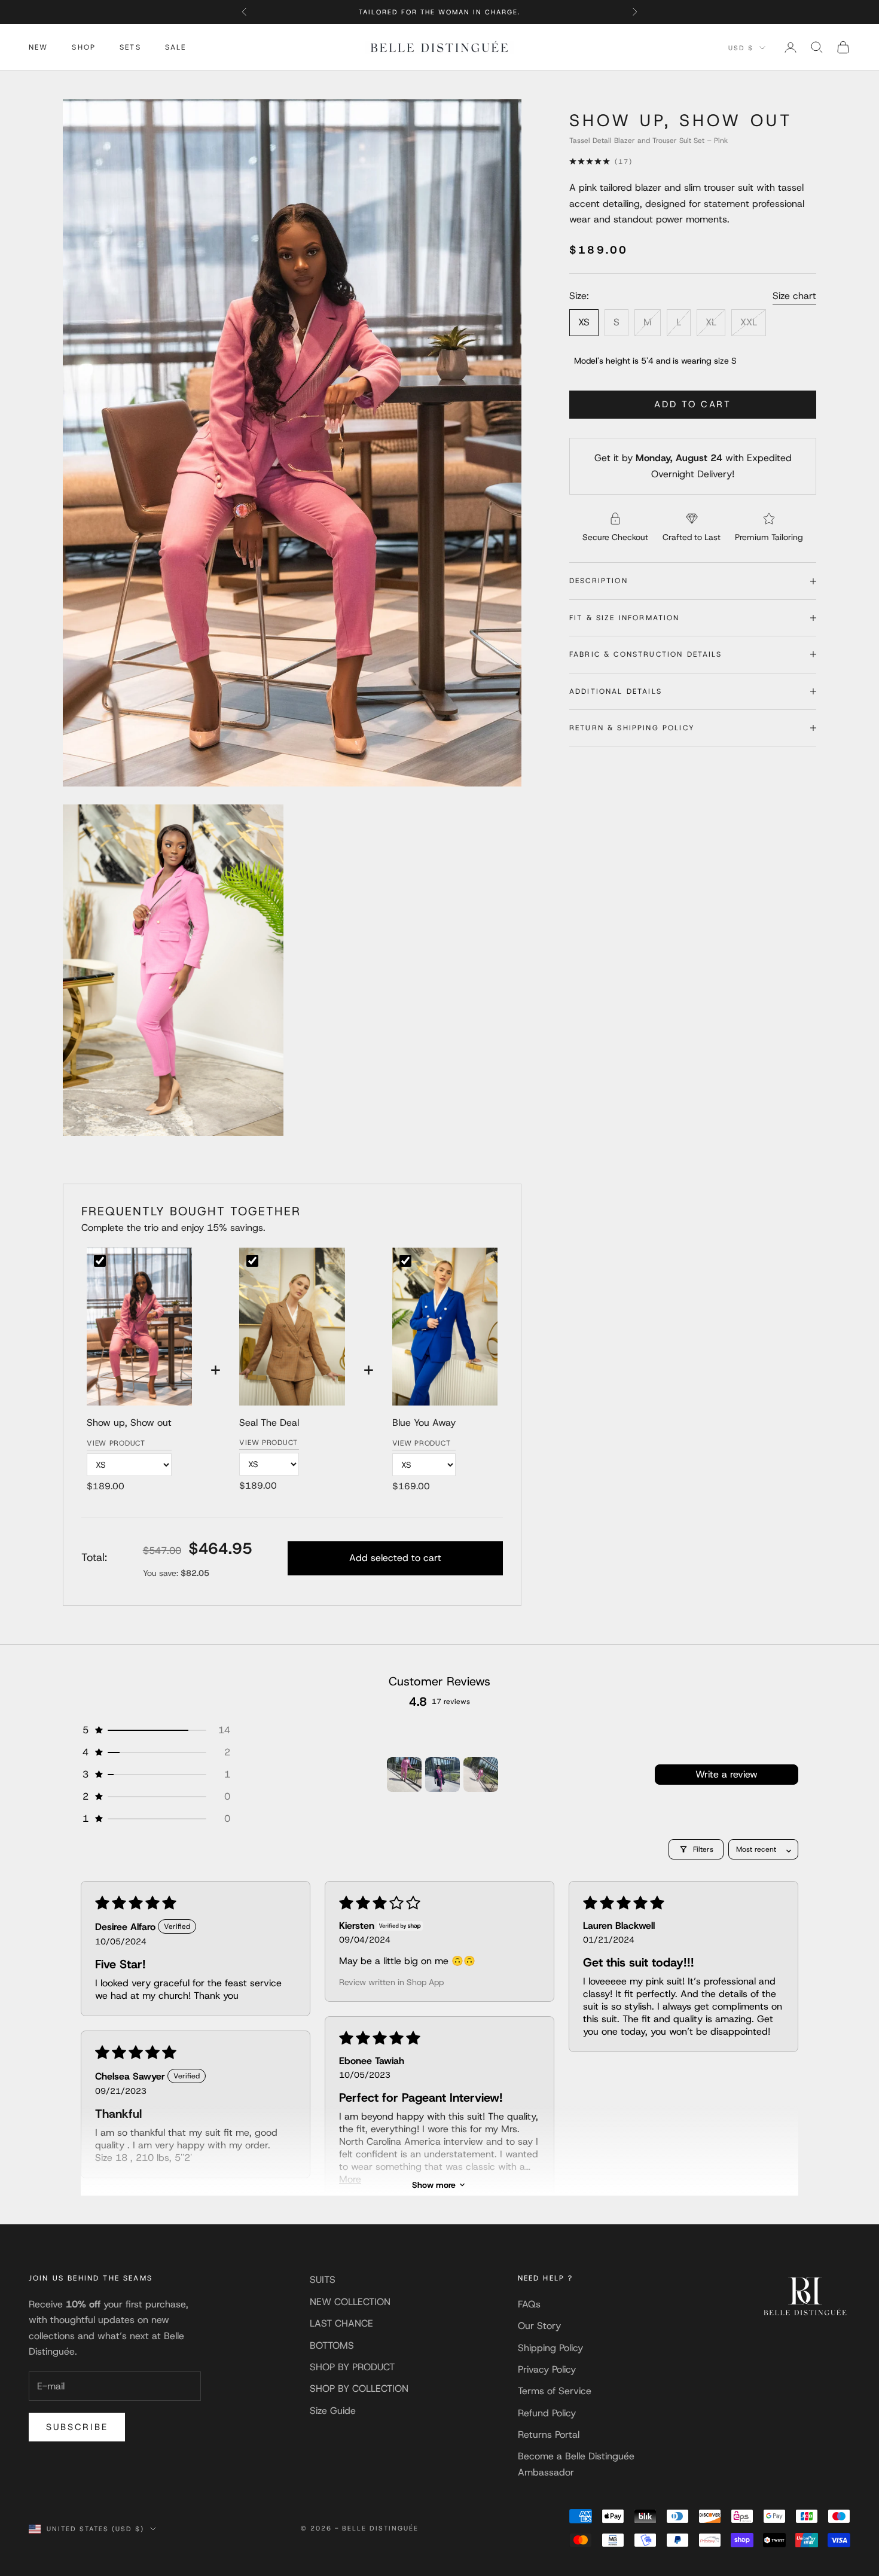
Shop (84, 47)
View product (116, 1443)
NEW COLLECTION (350, 2302)
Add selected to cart (395, 1558)
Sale (176, 47)
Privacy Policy (547, 2369)
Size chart (794, 296)
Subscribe (77, 2427)
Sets (130, 47)
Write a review (727, 1774)
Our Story (539, 2326)
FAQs (529, 2304)
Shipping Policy (550, 2348)
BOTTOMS (332, 2345)
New (38, 47)
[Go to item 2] (442, 1775)
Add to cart (693, 404)
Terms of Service (555, 2391)
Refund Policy (547, 2413)
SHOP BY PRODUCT (352, 2367)
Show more (434, 2185)
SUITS (323, 2280)
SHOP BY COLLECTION (359, 2388)
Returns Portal (549, 2435)
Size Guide (333, 2411)
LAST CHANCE (341, 2323)
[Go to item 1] (404, 1775)
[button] (155, 1730)
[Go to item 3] (481, 1775)
